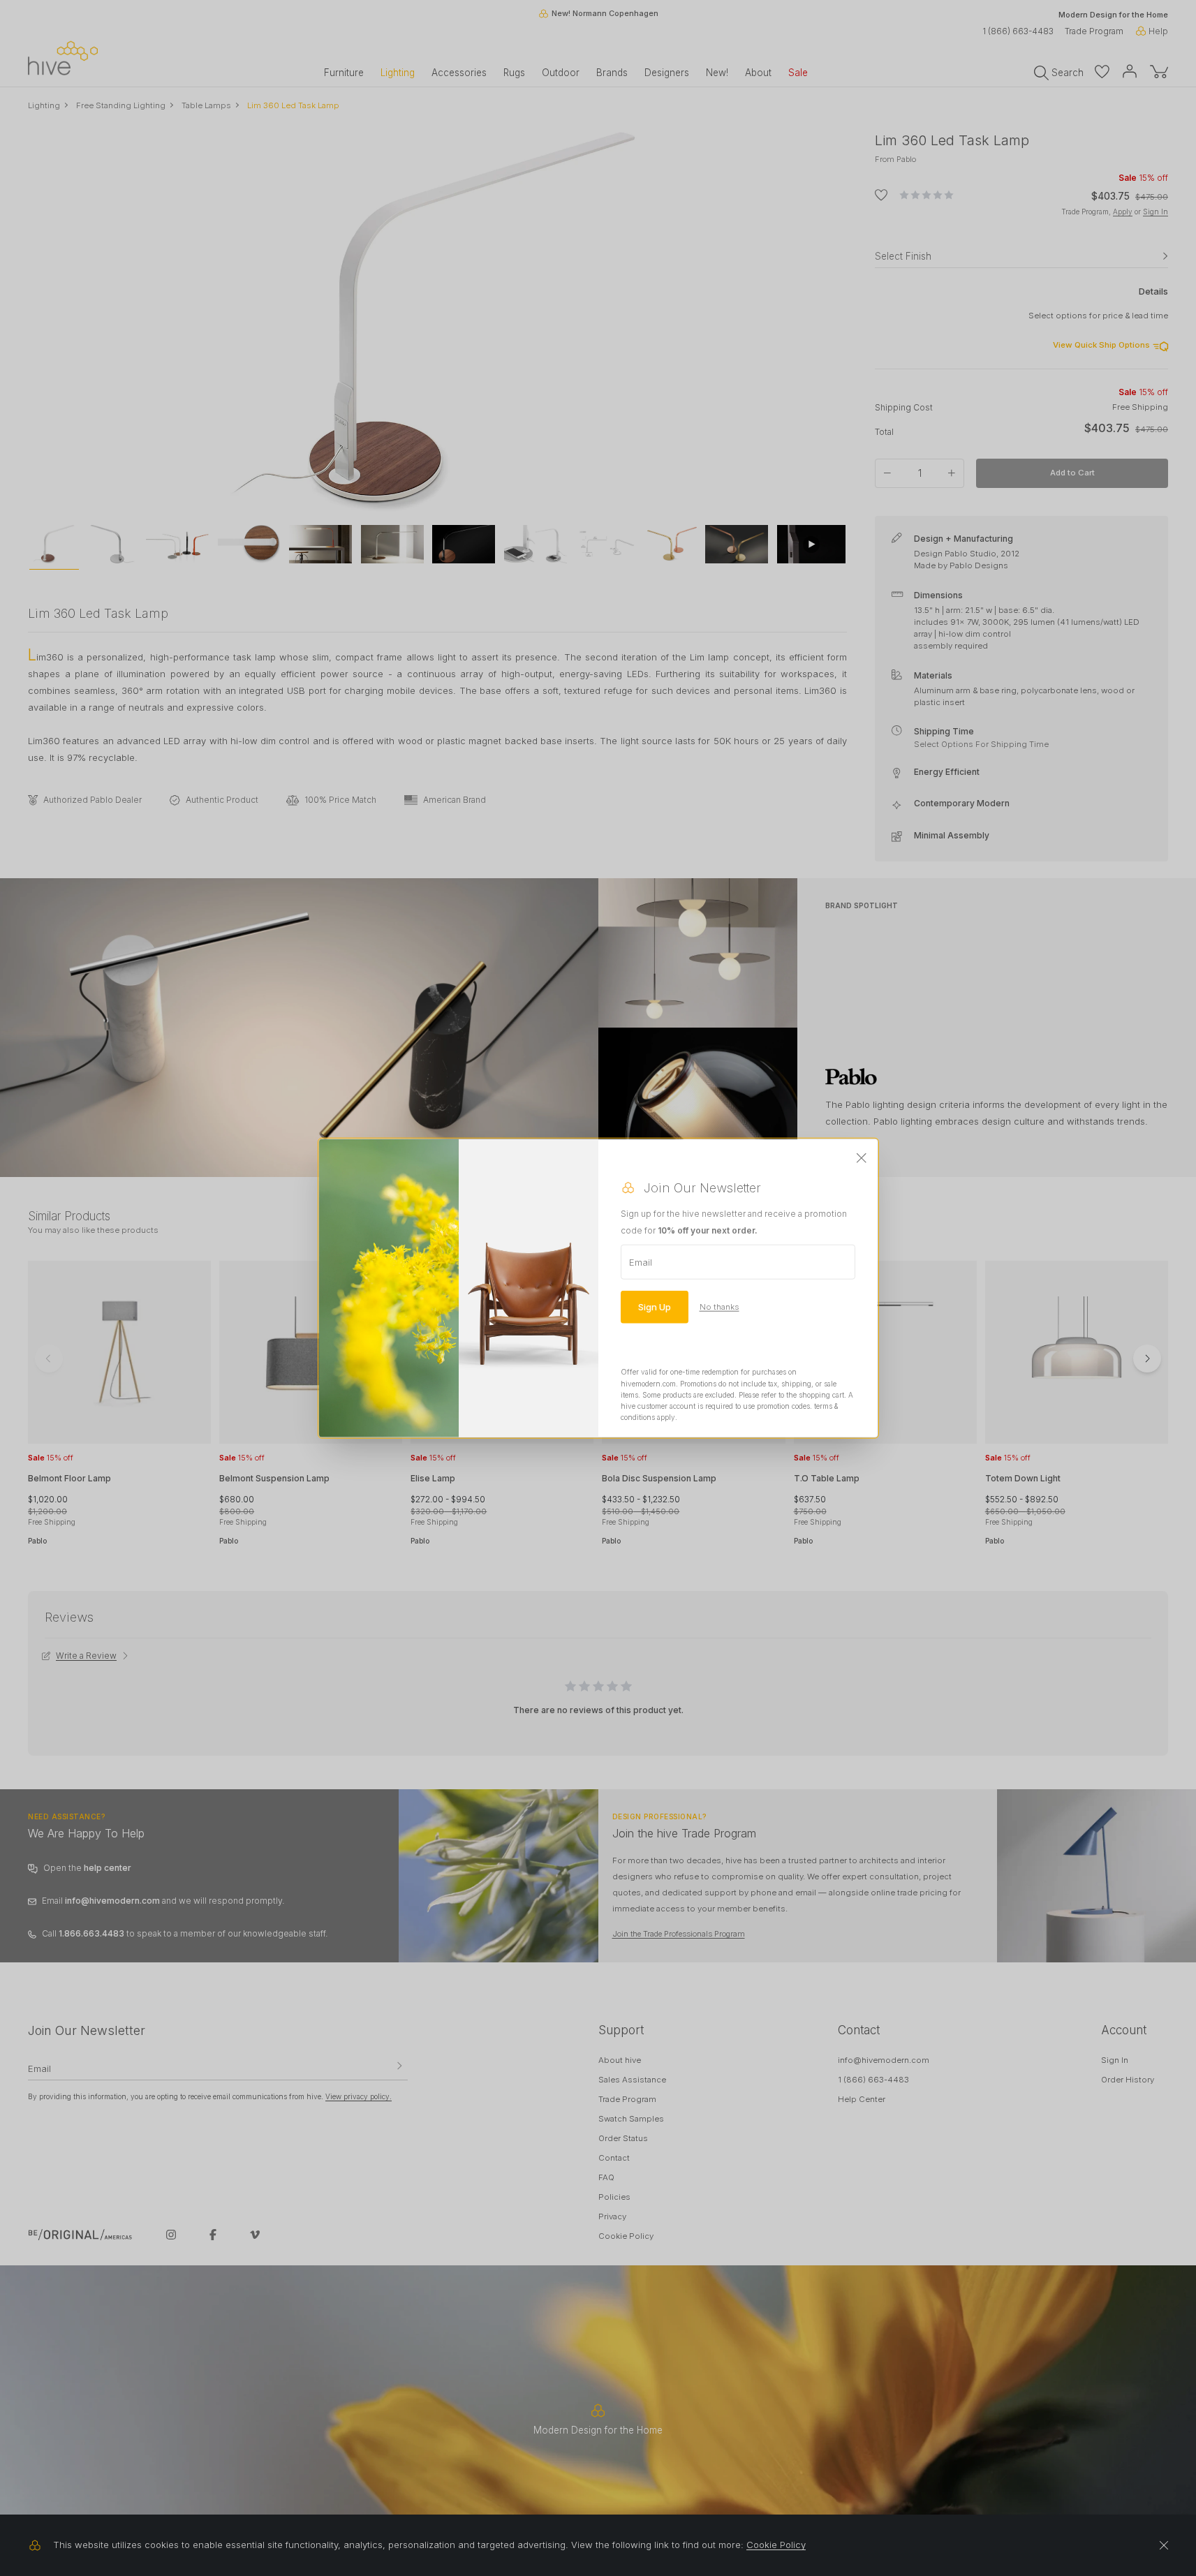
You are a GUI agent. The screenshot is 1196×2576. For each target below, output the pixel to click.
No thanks (719, 1307)
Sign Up (655, 1307)
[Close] (862, 1159)
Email (641, 1262)
